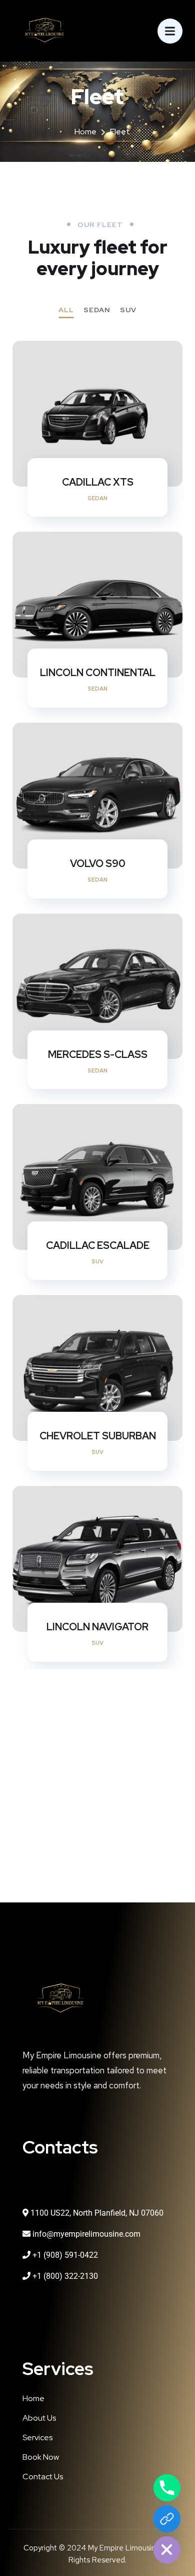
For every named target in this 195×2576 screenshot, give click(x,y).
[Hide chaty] (167, 2550)
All (66, 310)
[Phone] (167, 2488)
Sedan (97, 310)
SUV (128, 310)
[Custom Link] (167, 2519)
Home (85, 132)
